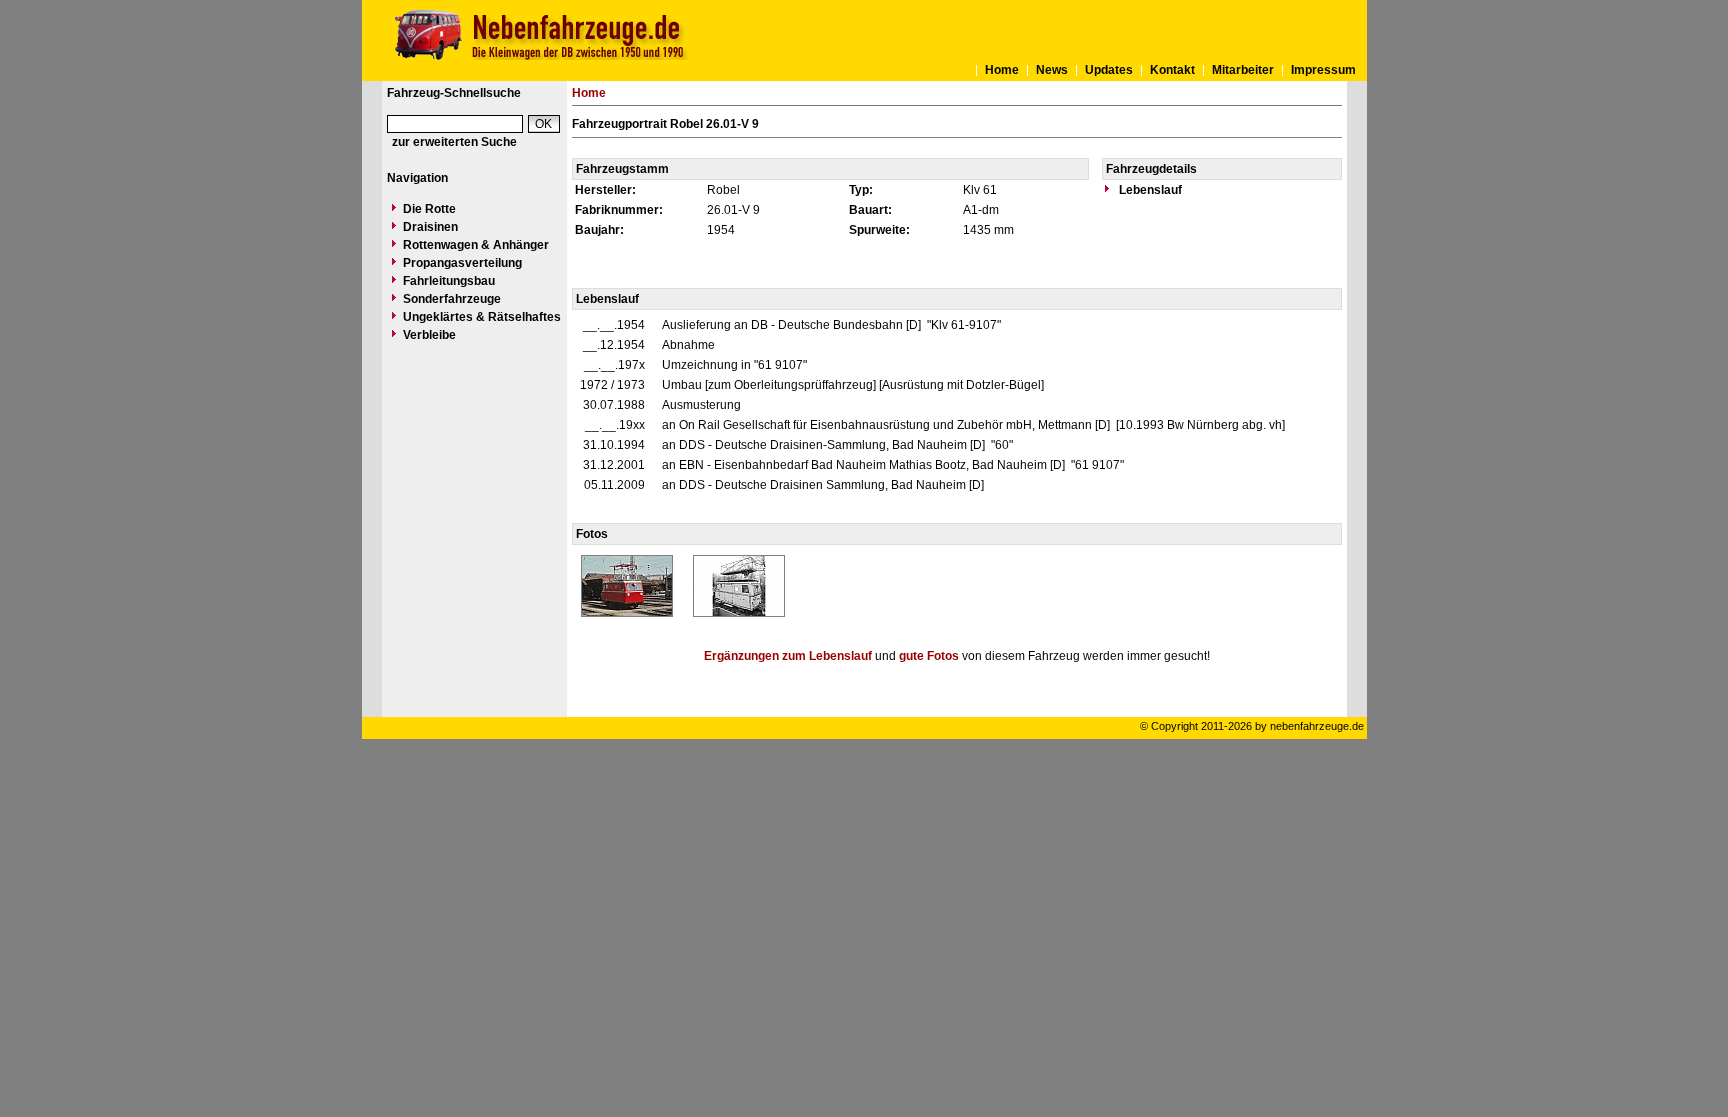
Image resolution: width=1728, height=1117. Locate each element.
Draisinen (430, 227)
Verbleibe (429, 335)
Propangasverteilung (462, 263)
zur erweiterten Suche (454, 142)
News (1052, 70)
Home (1002, 70)
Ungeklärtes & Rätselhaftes (482, 317)
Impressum (1323, 70)
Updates (1109, 70)
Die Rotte (429, 209)
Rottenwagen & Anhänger (476, 245)
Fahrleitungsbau (449, 281)
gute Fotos (929, 656)
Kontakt (1172, 70)
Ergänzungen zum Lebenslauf (788, 656)
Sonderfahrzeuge (452, 299)
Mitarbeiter (1243, 70)
